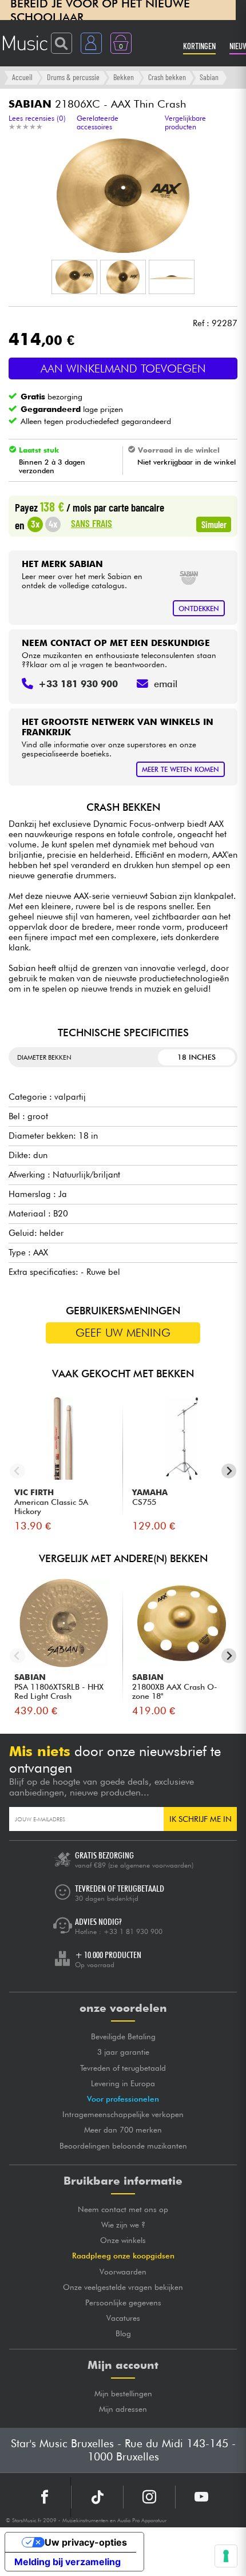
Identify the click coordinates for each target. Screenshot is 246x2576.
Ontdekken (199, 609)
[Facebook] (45, 2497)
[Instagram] (149, 2497)
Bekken (124, 77)
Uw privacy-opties (86, 2542)
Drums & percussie (73, 77)
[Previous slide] (17, 1471)
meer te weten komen (180, 769)
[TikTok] (97, 2497)
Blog (123, 2333)
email (166, 684)
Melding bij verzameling (68, 2562)
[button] (74, 277)
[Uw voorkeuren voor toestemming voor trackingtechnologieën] (226, 2556)
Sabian (209, 77)
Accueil (22, 77)
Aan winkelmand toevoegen (123, 368)
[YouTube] (201, 2497)
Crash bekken (167, 77)
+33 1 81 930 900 (133, 1931)
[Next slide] (229, 1471)
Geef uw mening (123, 1333)
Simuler (214, 524)
